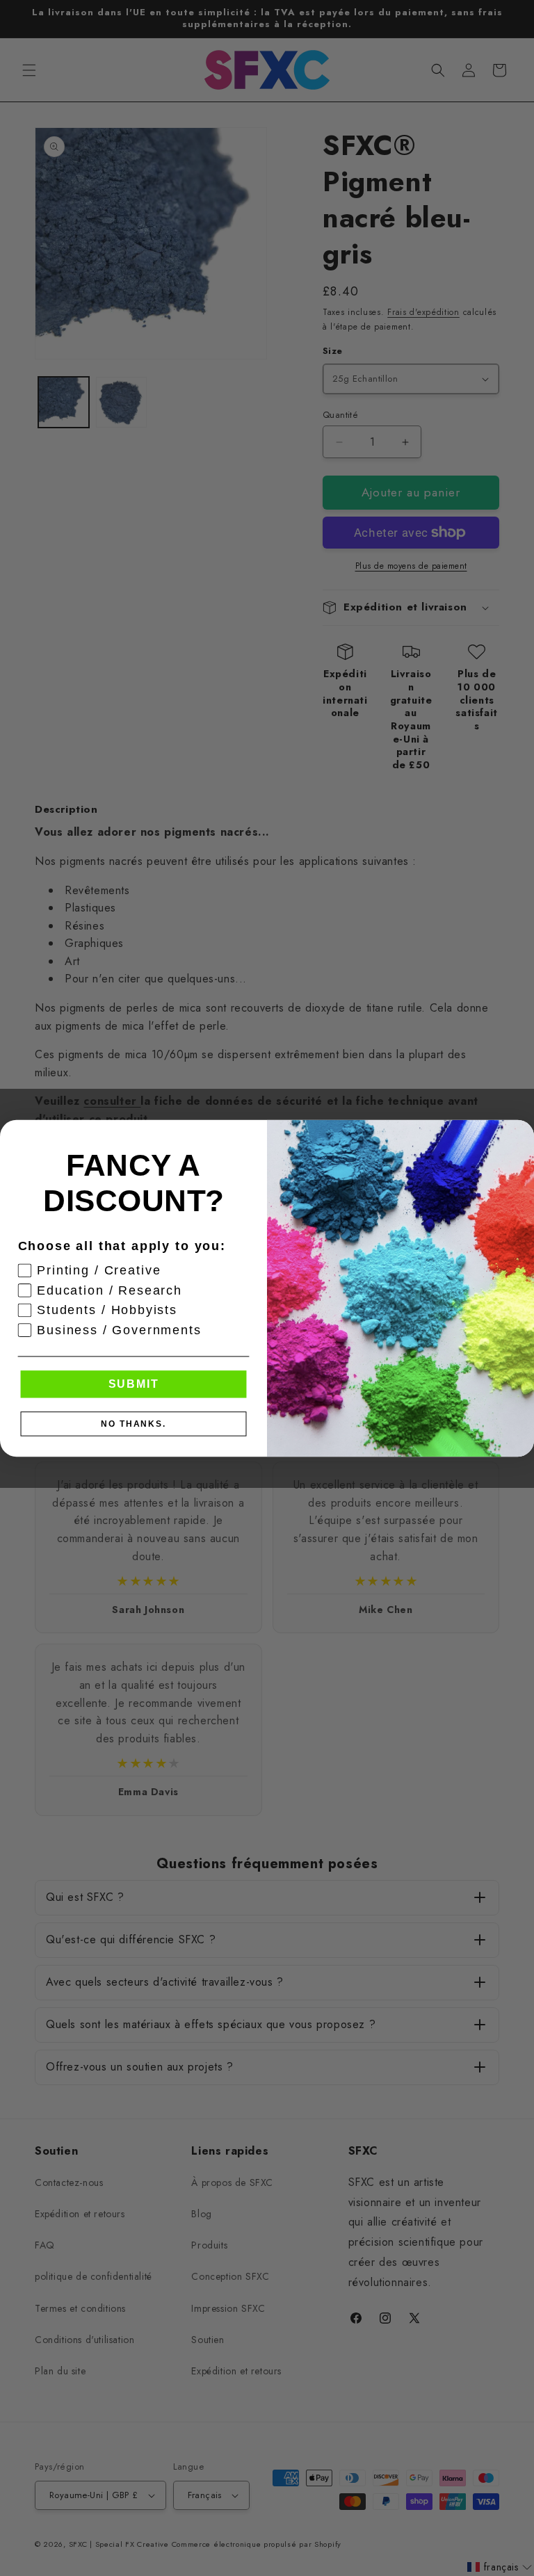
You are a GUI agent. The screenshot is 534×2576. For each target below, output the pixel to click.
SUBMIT (134, 1383)
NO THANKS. (133, 1423)
